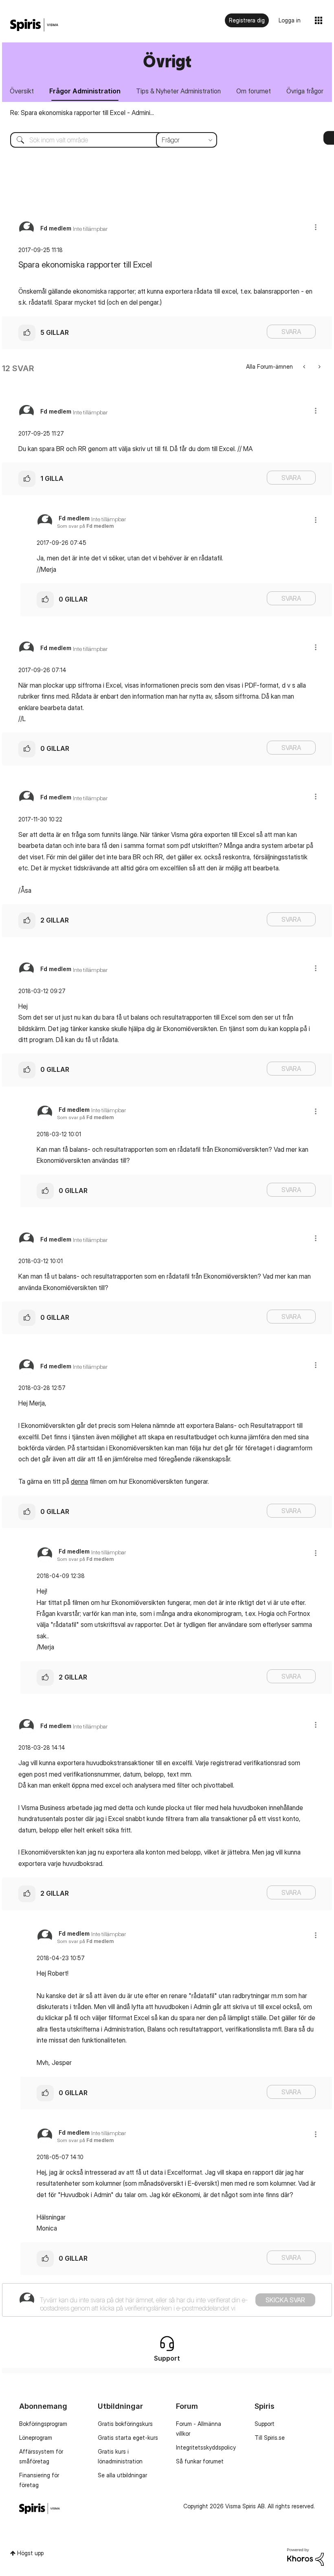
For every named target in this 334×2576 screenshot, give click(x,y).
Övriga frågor (305, 91)
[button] (316, 227)
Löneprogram (36, 2438)
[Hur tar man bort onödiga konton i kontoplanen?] (305, 366)
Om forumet (254, 91)
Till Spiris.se (270, 2438)
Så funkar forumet (200, 2461)
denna (79, 1481)
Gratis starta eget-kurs (128, 2438)
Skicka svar (285, 2300)
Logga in (290, 20)
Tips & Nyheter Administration (178, 91)
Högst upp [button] (30, 2553)
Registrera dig (247, 20)
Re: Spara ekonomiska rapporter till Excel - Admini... (82, 113)
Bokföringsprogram (43, 2424)
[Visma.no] (34, 25)
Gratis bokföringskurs (125, 2424)
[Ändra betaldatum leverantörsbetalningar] (319, 366)
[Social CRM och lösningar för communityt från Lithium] (305, 2556)
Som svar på (85, 526)
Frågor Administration (85, 91)
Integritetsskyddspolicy (206, 2447)
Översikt (22, 91)
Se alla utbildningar (122, 2475)
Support (265, 2424)
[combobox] (108, 140)
